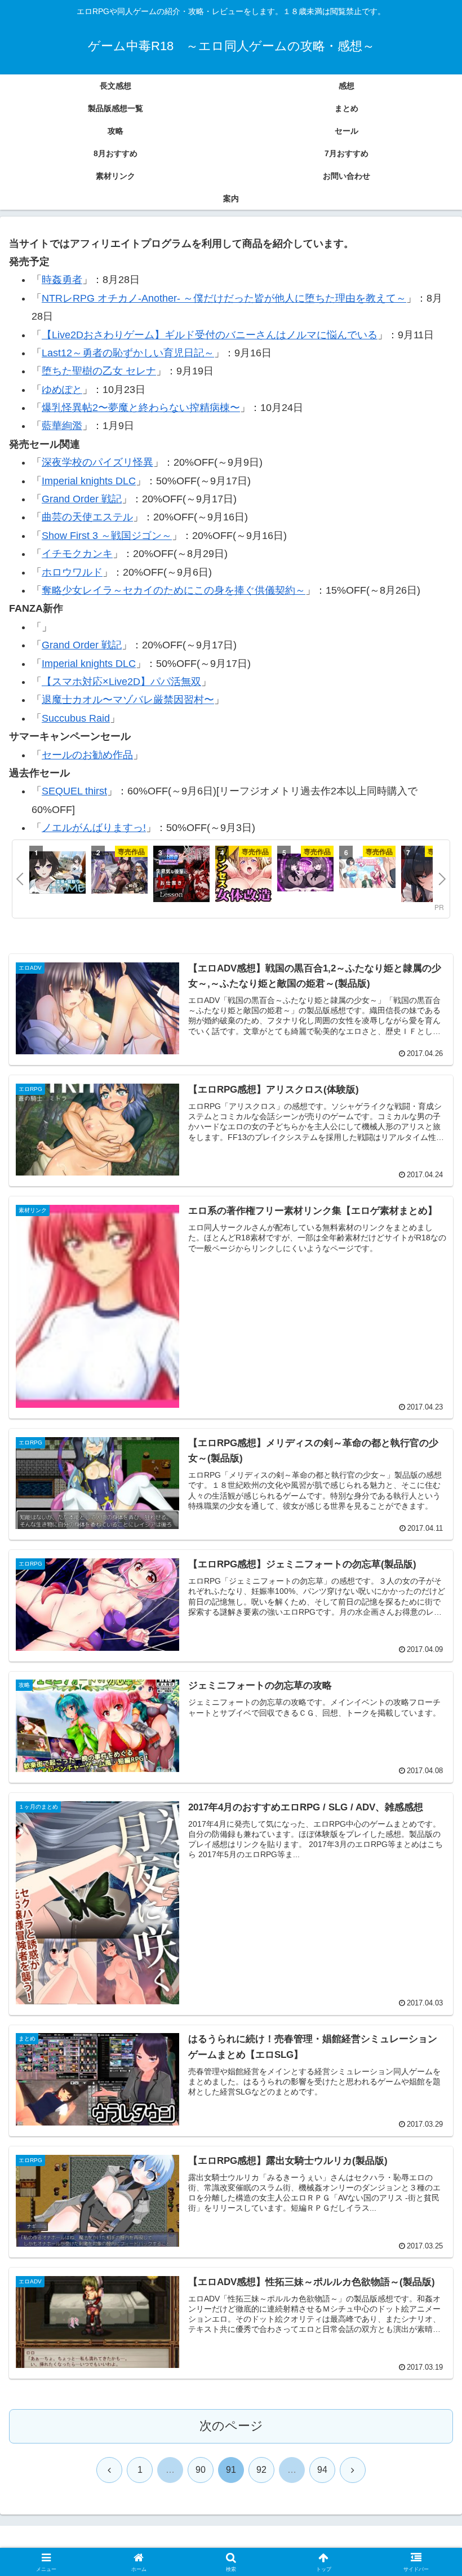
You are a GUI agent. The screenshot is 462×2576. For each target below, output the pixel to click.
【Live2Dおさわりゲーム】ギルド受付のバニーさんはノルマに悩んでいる (210, 335)
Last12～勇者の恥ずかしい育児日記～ (128, 353)
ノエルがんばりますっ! (94, 828)
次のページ (231, 2426)
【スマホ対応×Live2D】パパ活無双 (121, 682)
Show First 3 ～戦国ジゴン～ (107, 536)
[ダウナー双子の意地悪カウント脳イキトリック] (305, 874)
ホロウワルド (72, 572)
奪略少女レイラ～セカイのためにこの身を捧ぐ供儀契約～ (174, 590)
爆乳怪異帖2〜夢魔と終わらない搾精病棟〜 (141, 408)
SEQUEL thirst (74, 791)
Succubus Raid (76, 718)
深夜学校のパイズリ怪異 (97, 462)
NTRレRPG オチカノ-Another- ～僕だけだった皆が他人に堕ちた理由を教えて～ (224, 298)
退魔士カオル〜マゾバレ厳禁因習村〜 (128, 700)
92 (261, 2470)
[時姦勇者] (119, 874)
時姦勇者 (62, 280)
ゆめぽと (62, 390)
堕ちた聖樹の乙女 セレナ (99, 371)
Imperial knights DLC (89, 481)
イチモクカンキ (77, 554)
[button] (427, 1864)
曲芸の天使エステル (87, 517)
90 (201, 2470)
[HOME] (57, 874)
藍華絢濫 (62, 426)
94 (322, 2470)
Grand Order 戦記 (82, 499)
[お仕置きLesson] (181, 876)
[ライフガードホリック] (367, 874)
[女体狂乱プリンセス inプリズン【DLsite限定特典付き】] (243, 876)
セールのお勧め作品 (87, 755)
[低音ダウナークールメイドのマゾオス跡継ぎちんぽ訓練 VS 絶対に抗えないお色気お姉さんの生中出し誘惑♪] (429, 876)
